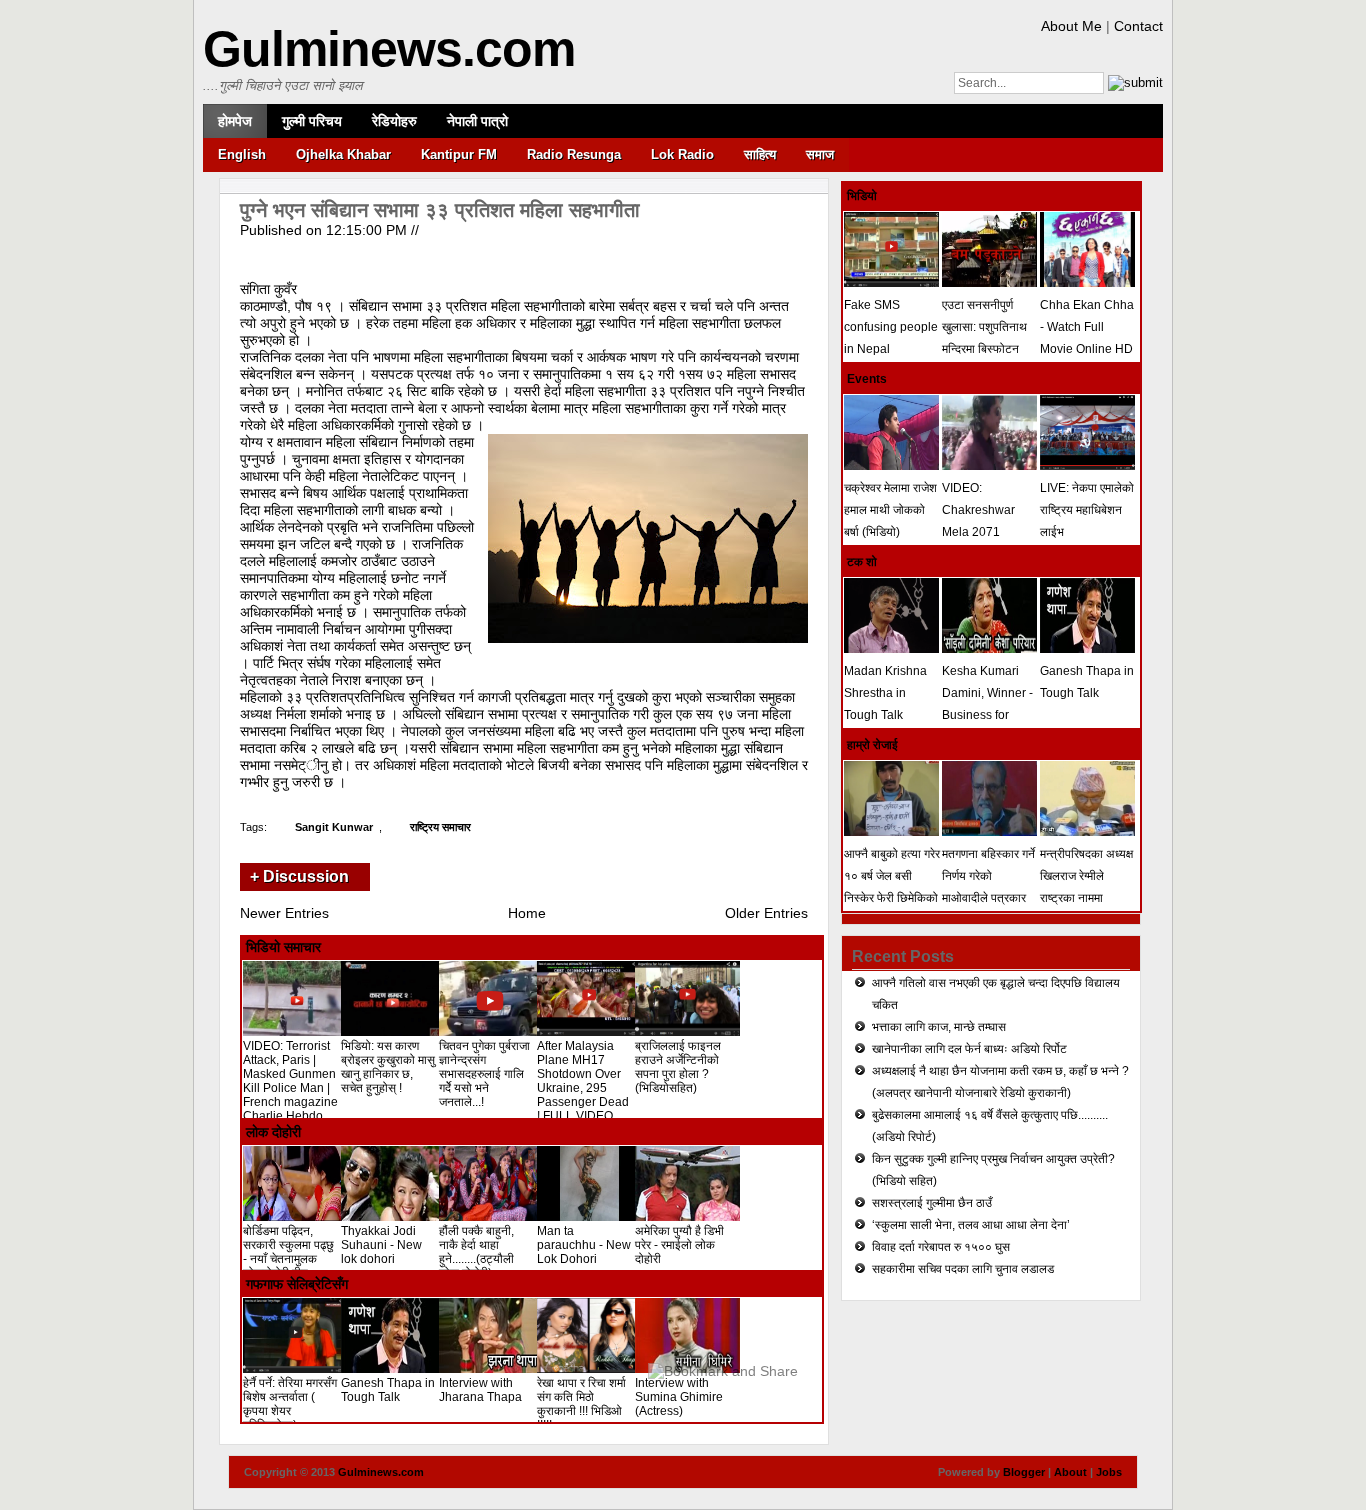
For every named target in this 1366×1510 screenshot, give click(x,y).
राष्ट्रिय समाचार (440, 827)
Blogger (1024, 1472)
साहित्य (760, 154)
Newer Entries (284, 913)
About (1070, 1472)
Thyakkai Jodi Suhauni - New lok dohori (381, 1245)
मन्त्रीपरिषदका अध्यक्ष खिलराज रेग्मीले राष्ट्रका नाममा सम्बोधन (1086, 887)
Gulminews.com (389, 49)
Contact (1138, 26)
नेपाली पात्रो (477, 121)
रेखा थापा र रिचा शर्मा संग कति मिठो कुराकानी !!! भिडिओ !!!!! (581, 1404)
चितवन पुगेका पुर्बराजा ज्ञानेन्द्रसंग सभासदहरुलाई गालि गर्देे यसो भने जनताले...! (484, 1074)
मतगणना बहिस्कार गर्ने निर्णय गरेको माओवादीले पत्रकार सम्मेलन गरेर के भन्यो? (989, 887)
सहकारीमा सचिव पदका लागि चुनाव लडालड (963, 1269)
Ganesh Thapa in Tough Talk (388, 1390)
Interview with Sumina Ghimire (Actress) (679, 1397)
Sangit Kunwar (334, 827)
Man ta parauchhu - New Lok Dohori (584, 1245)
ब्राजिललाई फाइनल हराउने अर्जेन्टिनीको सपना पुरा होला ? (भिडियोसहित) (678, 1067)
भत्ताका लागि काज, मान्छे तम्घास (939, 1027)
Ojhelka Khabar (343, 154)
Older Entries (766, 913)
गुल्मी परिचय (312, 121)
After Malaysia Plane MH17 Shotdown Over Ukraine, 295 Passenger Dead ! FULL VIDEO (583, 1081)
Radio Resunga (574, 154)
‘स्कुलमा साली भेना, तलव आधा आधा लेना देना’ (971, 1225)
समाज (820, 154)
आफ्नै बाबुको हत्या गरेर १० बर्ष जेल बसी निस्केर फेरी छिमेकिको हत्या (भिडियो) (892, 887)
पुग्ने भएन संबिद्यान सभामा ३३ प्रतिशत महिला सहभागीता (440, 210)
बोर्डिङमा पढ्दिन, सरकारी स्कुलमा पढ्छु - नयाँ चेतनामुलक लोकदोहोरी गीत (288, 1252)
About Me (1071, 26)
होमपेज (235, 121)
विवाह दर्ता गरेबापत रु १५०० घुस (941, 1247)
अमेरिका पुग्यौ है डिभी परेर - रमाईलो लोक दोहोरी (679, 1245)
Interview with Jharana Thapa (480, 1390)
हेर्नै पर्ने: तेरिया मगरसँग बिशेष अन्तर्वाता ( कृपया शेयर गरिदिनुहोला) (290, 1404)
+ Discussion (299, 876)
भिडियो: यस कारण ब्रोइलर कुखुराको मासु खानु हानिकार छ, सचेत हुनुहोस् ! (388, 1067)
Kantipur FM (459, 154)
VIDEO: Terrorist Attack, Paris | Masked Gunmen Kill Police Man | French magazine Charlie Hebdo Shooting (290, 1088)
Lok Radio (682, 154)
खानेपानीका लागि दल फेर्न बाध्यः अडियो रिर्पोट (969, 1049)
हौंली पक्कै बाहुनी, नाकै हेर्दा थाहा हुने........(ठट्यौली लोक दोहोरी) (476, 1252)
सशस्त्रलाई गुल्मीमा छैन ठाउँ (932, 1203)
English (242, 154)
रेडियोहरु (394, 121)
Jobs (1109, 1472)
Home (527, 913)
